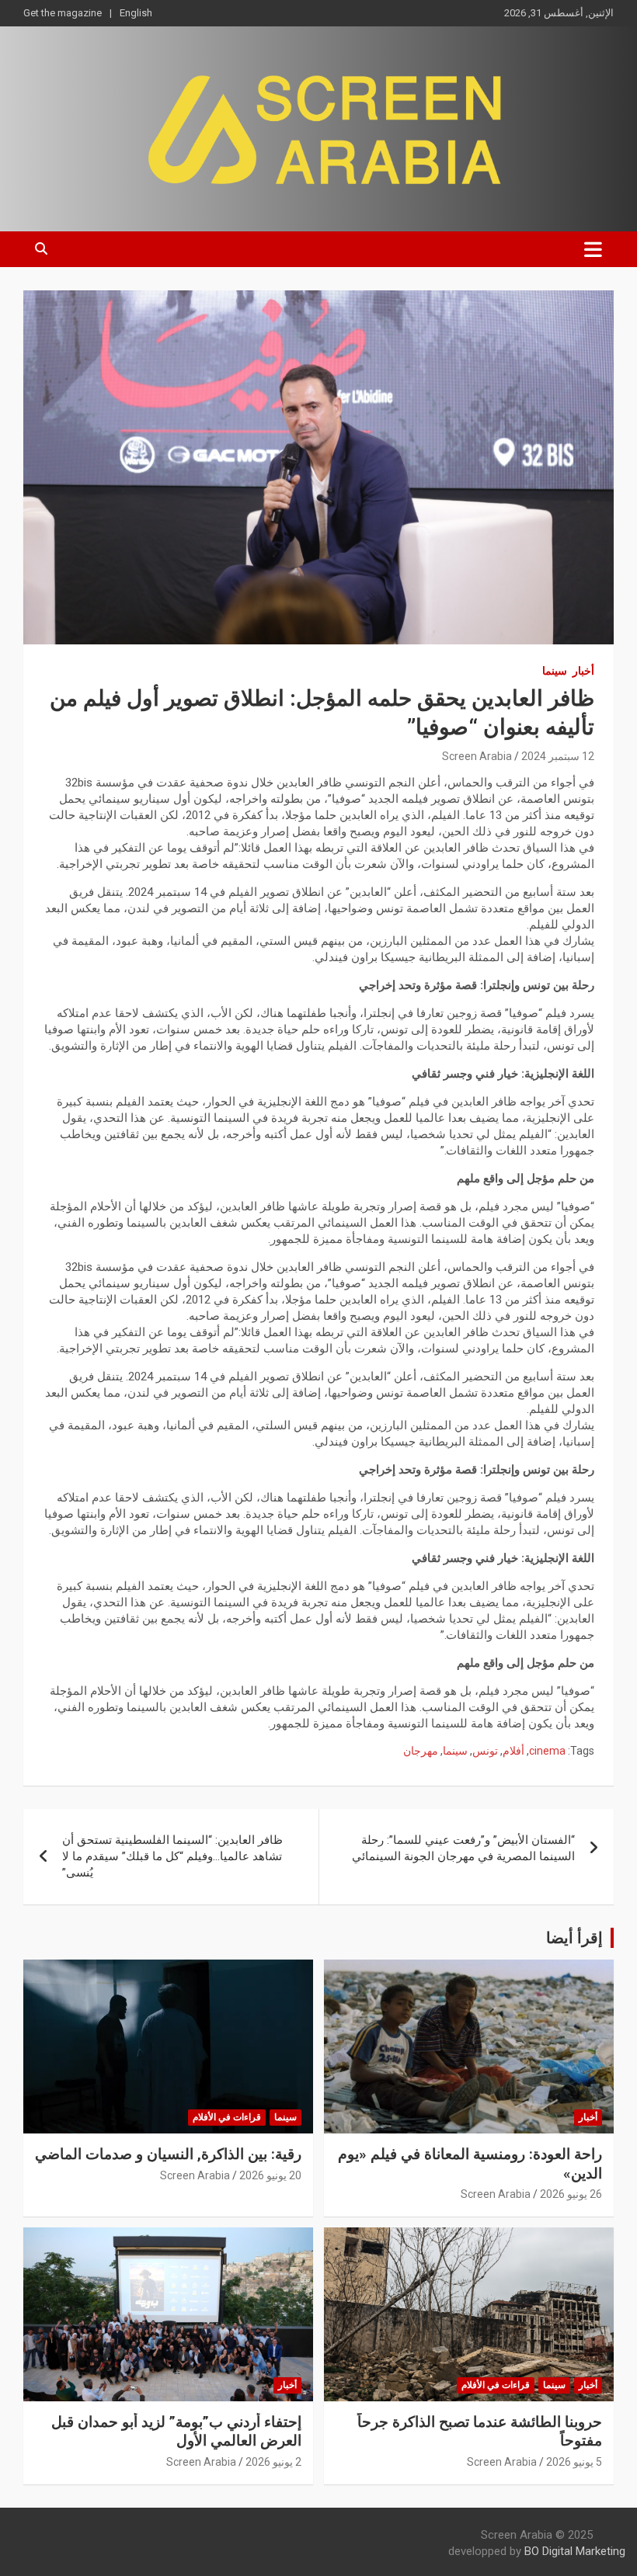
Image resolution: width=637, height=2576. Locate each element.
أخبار (583, 671)
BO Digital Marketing (575, 2551)
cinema (547, 1751)
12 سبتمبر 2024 (558, 756)
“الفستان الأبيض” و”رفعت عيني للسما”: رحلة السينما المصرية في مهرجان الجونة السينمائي (463, 1848)
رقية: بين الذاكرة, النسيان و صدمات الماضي (168, 2154)
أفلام (513, 1751)
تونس (485, 1751)
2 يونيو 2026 (273, 2462)
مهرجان (421, 1751)
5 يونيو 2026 (574, 2462)
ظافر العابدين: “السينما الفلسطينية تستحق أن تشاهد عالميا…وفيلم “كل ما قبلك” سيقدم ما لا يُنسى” (172, 1856)
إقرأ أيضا (574, 1938)
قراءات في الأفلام (227, 2117)
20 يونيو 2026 (270, 2175)
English (136, 13)
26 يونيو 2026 (571, 2194)
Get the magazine (63, 13)
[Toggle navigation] (593, 249)
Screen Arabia (477, 756)
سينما (555, 671)
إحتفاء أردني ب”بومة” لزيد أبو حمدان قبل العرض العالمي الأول (176, 2432)
